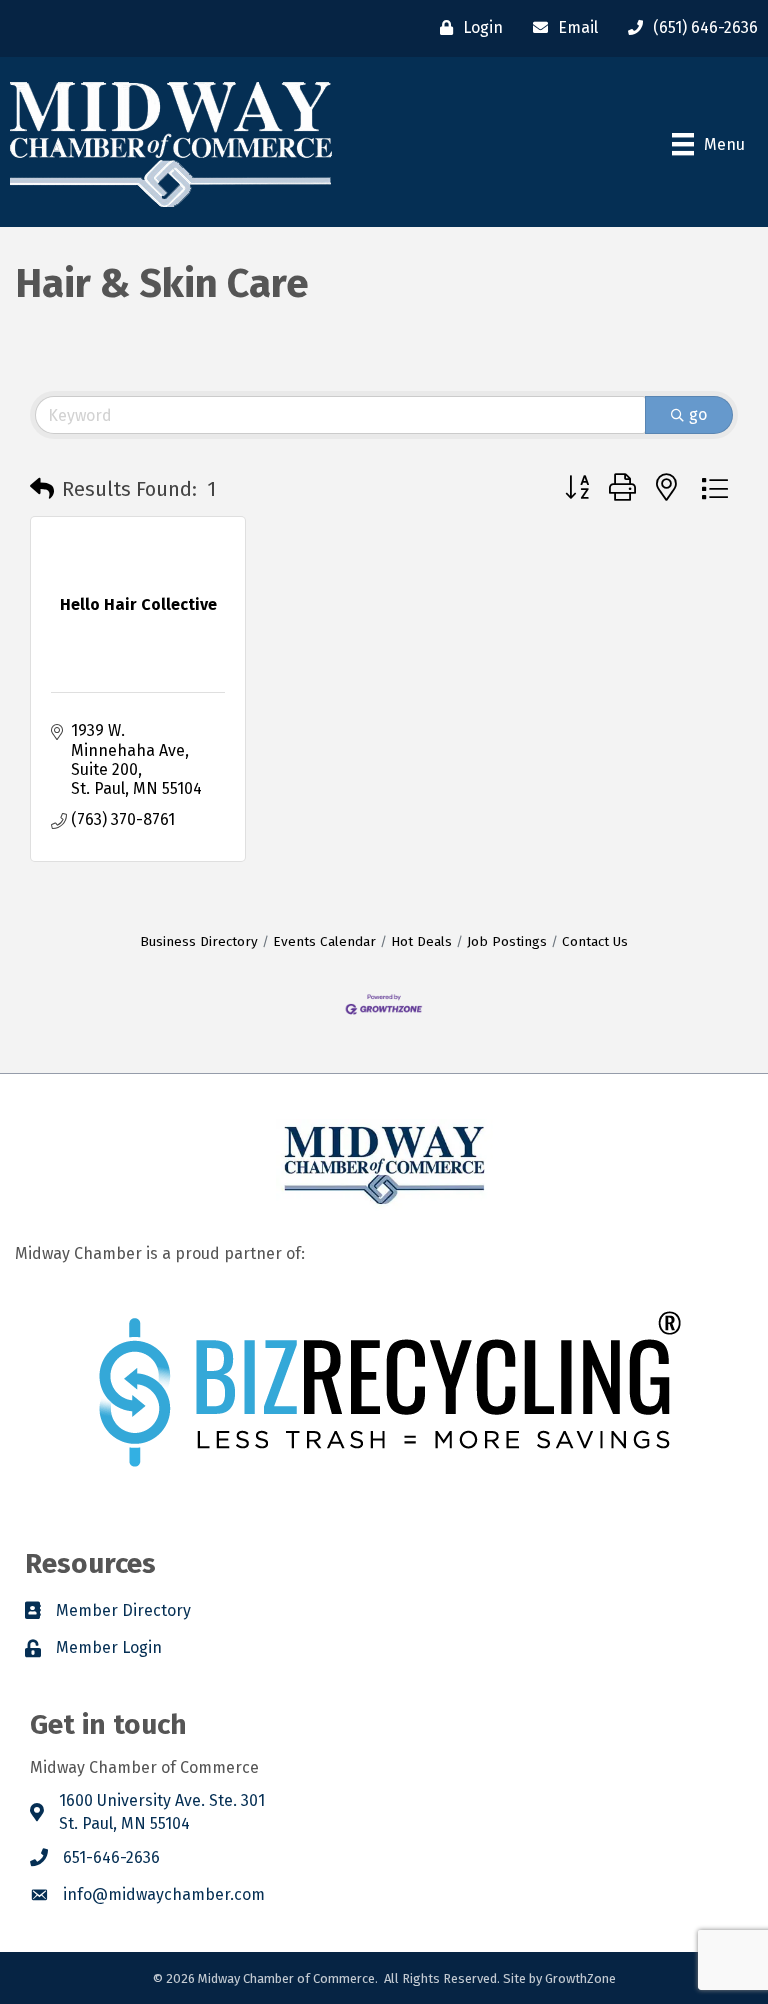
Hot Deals (421, 941)
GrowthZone (580, 1978)
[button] (42, 489)
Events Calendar (324, 941)
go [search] (698, 414)
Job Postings (507, 941)
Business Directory (199, 941)
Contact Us (595, 941)
